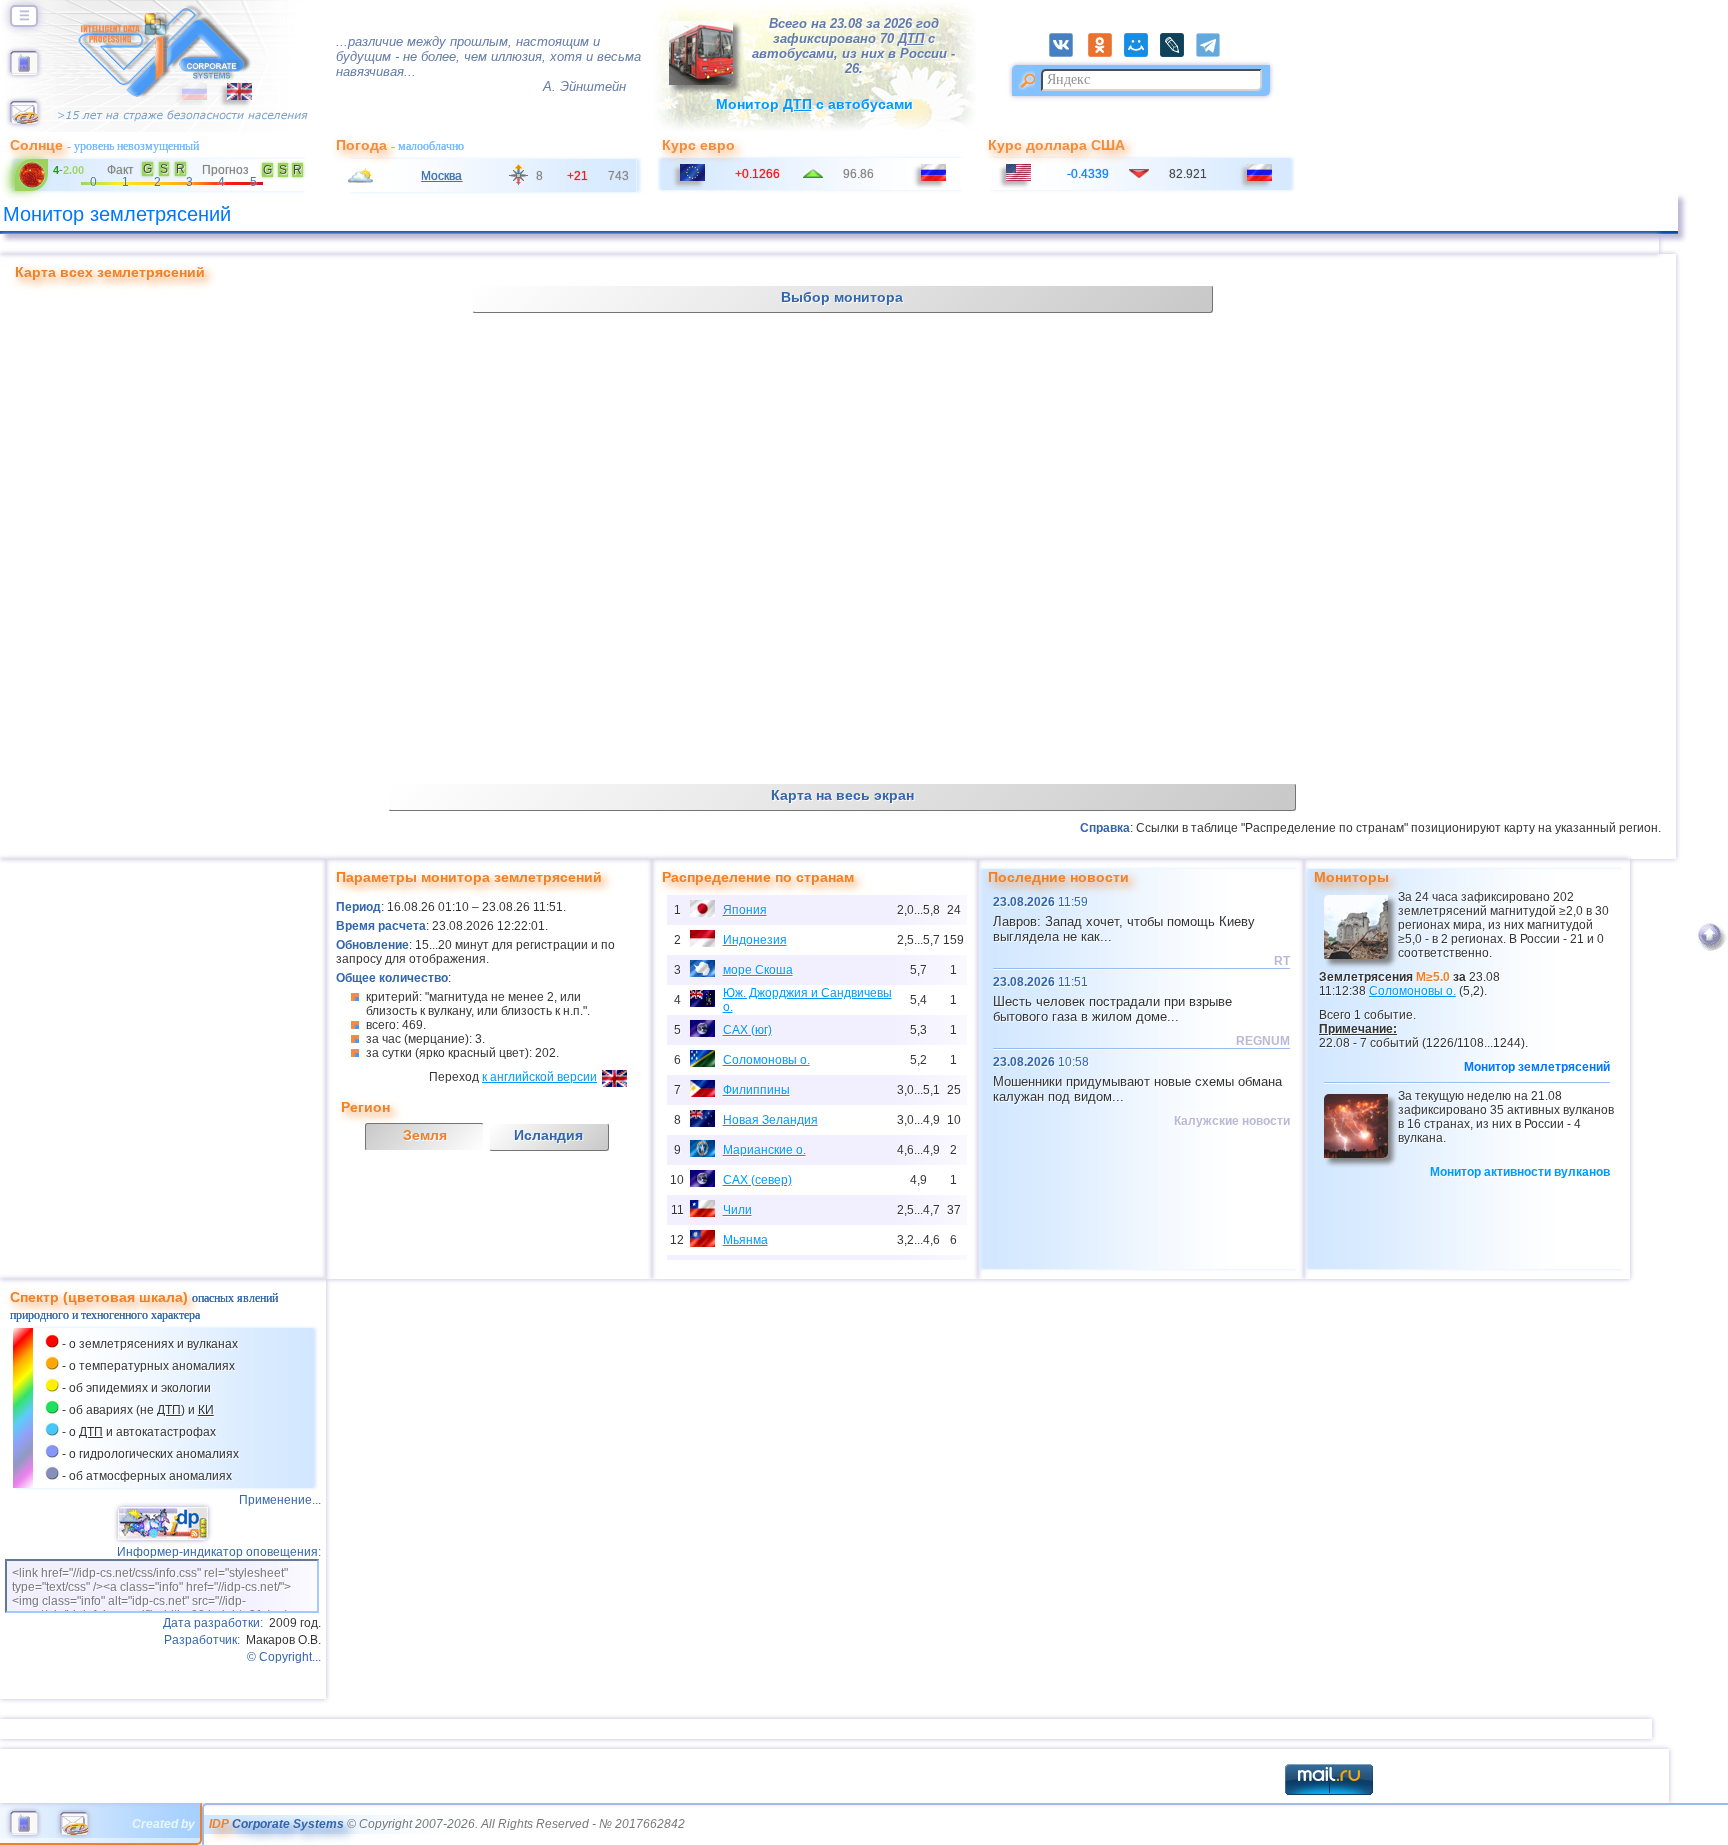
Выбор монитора (842, 297)
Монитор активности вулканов (1520, 1172)
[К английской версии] (229, 96)
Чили (737, 1210)
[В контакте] (1067, 53)
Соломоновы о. (766, 1060)
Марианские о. (764, 1150)
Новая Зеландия (770, 1120)
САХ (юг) (747, 1030)
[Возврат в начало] (1709, 947)
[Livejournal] (1178, 53)
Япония (745, 910)
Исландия (548, 1135)
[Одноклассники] (1106, 53)
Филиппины (756, 1090)
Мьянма (745, 1240)
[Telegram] (1213, 53)
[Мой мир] (1142, 53)
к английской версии (539, 1077)
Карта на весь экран (842, 795)
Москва (441, 176)
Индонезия (755, 940)
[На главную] (24, 71)
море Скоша (758, 970)
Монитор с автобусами (814, 104)
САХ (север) (757, 1180)
